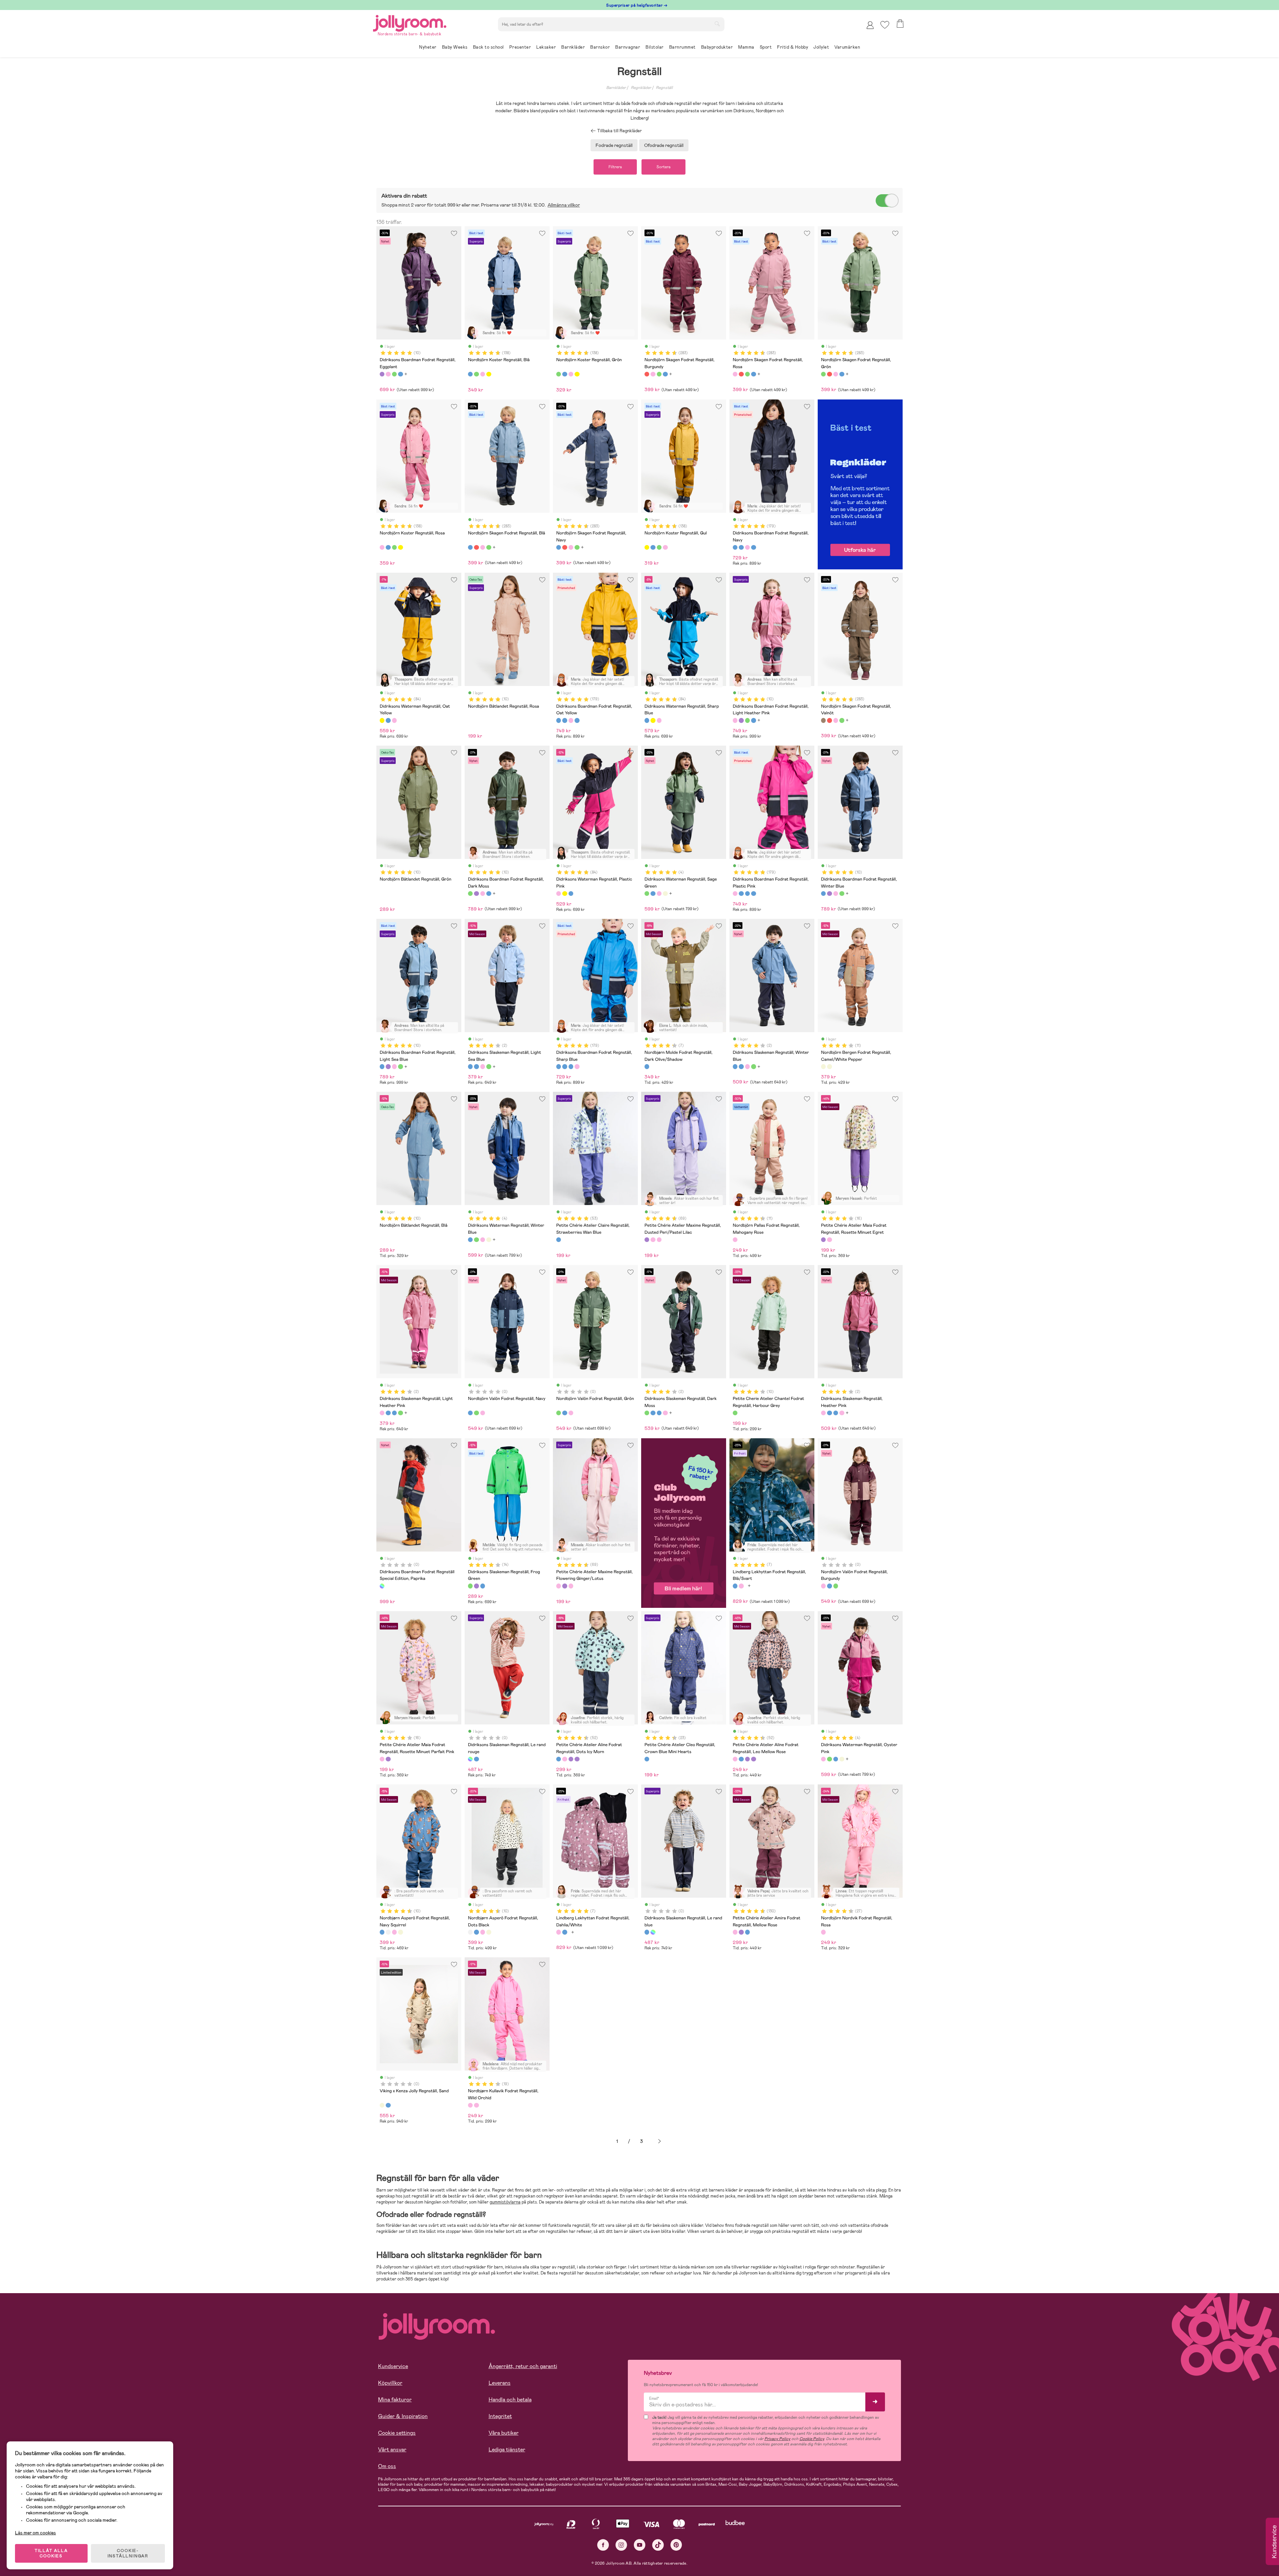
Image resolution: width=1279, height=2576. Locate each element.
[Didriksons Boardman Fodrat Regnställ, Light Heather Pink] (388, 374)
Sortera (663, 167)
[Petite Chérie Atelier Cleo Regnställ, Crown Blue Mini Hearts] (647, 1759)
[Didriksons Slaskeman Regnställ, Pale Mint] (483, 1586)
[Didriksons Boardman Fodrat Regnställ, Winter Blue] (400, 374)
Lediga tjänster (507, 2450)
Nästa (659, 2141)
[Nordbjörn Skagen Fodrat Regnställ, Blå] (665, 374)
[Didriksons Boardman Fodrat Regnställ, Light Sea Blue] (382, 1066)
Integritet (500, 2416)
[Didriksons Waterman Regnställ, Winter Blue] (653, 894)
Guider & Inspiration (403, 2416)
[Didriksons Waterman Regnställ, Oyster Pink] (659, 894)
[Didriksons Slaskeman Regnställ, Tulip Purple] (476, 1586)
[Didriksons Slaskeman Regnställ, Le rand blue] (476, 1759)
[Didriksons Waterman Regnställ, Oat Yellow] (382, 720)
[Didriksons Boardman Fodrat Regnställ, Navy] (735, 547)
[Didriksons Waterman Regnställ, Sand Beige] (665, 894)
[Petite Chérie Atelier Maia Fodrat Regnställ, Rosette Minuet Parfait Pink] (829, 1240)
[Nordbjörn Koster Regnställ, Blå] (470, 374)
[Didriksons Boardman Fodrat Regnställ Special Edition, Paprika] (382, 1586)
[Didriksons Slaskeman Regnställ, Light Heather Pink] (483, 1066)
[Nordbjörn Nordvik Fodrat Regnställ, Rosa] (823, 1932)
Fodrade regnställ (614, 145)
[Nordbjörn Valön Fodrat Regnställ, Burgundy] (483, 1413)
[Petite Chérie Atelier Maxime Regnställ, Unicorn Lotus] (659, 1240)
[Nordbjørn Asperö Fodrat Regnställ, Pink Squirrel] (394, 1932)
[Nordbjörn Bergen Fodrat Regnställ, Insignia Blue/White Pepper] (829, 1066)
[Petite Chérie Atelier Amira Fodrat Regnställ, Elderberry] (741, 1932)
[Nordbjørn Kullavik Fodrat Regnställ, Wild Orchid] (470, 2105)
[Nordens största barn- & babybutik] (410, 22)
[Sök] (717, 24)
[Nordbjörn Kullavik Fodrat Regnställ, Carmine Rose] (476, 2105)
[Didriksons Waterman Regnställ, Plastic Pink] (394, 720)
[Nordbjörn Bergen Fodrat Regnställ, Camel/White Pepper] (823, 1066)
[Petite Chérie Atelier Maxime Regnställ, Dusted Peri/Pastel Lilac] (647, 1240)
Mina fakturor (395, 2400)
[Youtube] (640, 2545)
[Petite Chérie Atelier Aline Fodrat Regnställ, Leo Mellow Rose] (565, 1759)
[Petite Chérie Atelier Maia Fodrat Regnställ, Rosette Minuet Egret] (823, 1240)
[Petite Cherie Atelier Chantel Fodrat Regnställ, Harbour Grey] (735, 1413)
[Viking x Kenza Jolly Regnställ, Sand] (382, 2105)
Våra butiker (504, 2433)
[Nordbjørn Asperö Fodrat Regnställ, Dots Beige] (400, 1932)
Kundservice (393, 2366)
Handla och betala (510, 2400)
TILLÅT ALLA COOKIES (51, 2553)
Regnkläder (641, 88)
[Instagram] (621, 2545)
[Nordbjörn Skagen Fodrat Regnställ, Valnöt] (823, 720)
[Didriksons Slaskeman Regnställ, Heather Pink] (823, 1413)
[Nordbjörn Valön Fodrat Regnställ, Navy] (470, 1413)
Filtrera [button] (615, 167)
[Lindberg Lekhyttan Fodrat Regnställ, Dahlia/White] (741, 1586)
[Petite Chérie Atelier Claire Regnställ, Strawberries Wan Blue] (559, 1240)
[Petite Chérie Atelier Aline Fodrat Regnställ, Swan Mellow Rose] (577, 1759)
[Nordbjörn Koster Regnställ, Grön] (476, 374)
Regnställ (664, 88)
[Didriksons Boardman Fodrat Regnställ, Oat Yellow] (741, 547)
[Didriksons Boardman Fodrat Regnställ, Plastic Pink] (747, 547)
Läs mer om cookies (35, 2533)
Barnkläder (616, 88)
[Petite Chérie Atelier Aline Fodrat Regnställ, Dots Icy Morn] (559, 1759)
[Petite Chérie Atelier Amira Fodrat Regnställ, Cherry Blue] (747, 1932)
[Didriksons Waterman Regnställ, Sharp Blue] (388, 720)
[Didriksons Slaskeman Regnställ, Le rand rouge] (470, 1759)
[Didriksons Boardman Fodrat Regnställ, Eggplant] (382, 374)
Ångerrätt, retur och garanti (523, 2366)
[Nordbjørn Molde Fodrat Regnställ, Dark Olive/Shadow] (647, 1066)
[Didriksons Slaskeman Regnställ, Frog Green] (470, 1586)
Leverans (500, 2383)
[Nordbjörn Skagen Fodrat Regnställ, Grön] (659, 374)
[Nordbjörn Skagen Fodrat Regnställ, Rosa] (653, 374)
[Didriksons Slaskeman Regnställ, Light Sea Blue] (470, 1066)
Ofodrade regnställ (664, 145)
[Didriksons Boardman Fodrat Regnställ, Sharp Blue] (753, 547)
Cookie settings (397, 2433)
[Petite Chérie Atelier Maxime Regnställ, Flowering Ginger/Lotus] (653, 1240)
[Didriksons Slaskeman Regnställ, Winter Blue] (476, 1066)
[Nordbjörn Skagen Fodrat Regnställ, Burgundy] (647, 374)
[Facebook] (603, 2545)
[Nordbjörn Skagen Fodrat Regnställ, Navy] (559, 547)
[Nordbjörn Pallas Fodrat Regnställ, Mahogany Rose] (735, 1240)
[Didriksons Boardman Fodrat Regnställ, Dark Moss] (394, 374)
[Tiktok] (658, 2545)
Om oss (387, 2466)
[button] (885, 25)
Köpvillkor (390, 2383)
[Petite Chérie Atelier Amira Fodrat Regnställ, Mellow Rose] (735, 1932)
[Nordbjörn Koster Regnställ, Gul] (489, 374)
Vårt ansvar (392, 2450)
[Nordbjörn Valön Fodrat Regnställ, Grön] (476, 1413)
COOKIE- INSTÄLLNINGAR (128, 2553)
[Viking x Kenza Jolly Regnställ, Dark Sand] (388, 2105)
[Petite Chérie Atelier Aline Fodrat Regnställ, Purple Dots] (571, 1759)
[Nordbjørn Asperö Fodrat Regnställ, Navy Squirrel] (382, 1932)
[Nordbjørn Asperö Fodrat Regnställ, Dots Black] (388, 1932)
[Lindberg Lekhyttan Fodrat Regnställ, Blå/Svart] (735, 1586)
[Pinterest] (676, 2545)
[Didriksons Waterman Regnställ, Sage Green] (647, 894)
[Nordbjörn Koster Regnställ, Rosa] (483, 374)
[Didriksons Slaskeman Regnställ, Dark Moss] (489, 1066)
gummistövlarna (505, 2202)
